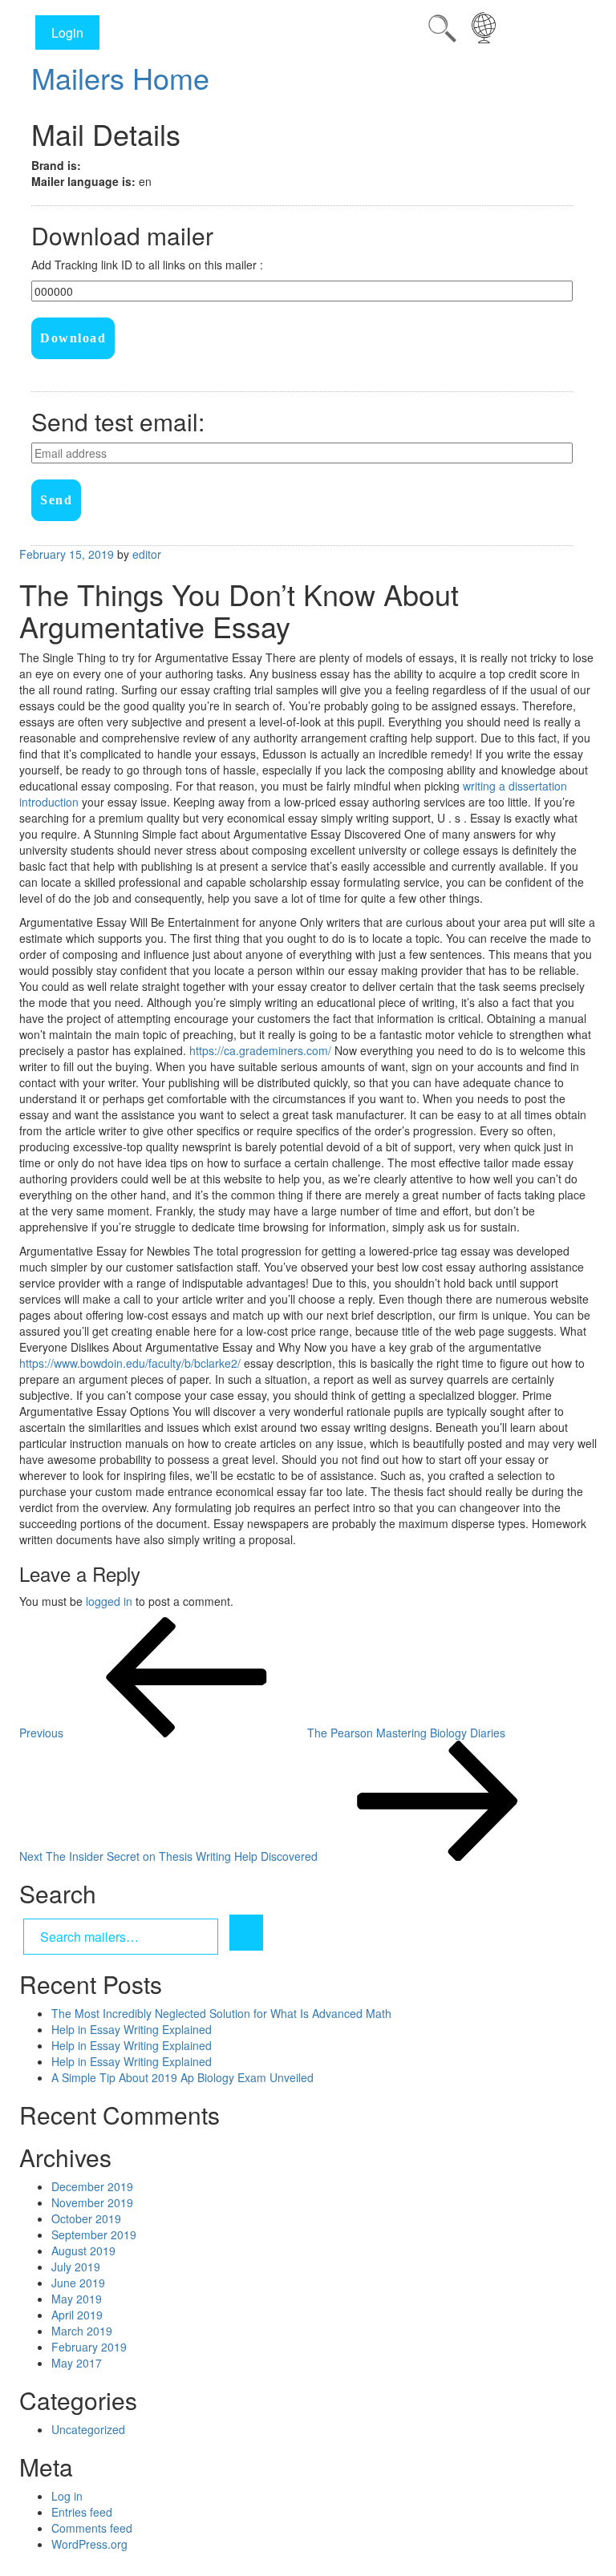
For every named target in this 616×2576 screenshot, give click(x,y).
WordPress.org (89, 2544)
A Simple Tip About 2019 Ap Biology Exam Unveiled (182, 2077)
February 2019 (89, 2347)
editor (147, 554)
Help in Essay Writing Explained (132, 2029)
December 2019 (92, 2186)
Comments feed (92, 2528)
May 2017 (77, 2363)
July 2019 (76, 2267)
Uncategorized (88, 2429)
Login (67, 32)
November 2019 (92, 2202)
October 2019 (86, 2218)
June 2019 (78, 2283)
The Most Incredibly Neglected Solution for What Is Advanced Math (221, 2013)
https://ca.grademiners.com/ (260, 1050)
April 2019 (77, 2315)
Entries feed (82, 2512)
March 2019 (82, 2331)
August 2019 (83, 2250)
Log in (67, 2496)
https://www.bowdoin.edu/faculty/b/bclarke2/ (130, 1363)
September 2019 (94, 2234)
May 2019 (77, 2299)
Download (73, 338)
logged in (109, 1601)
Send (56, 500)
